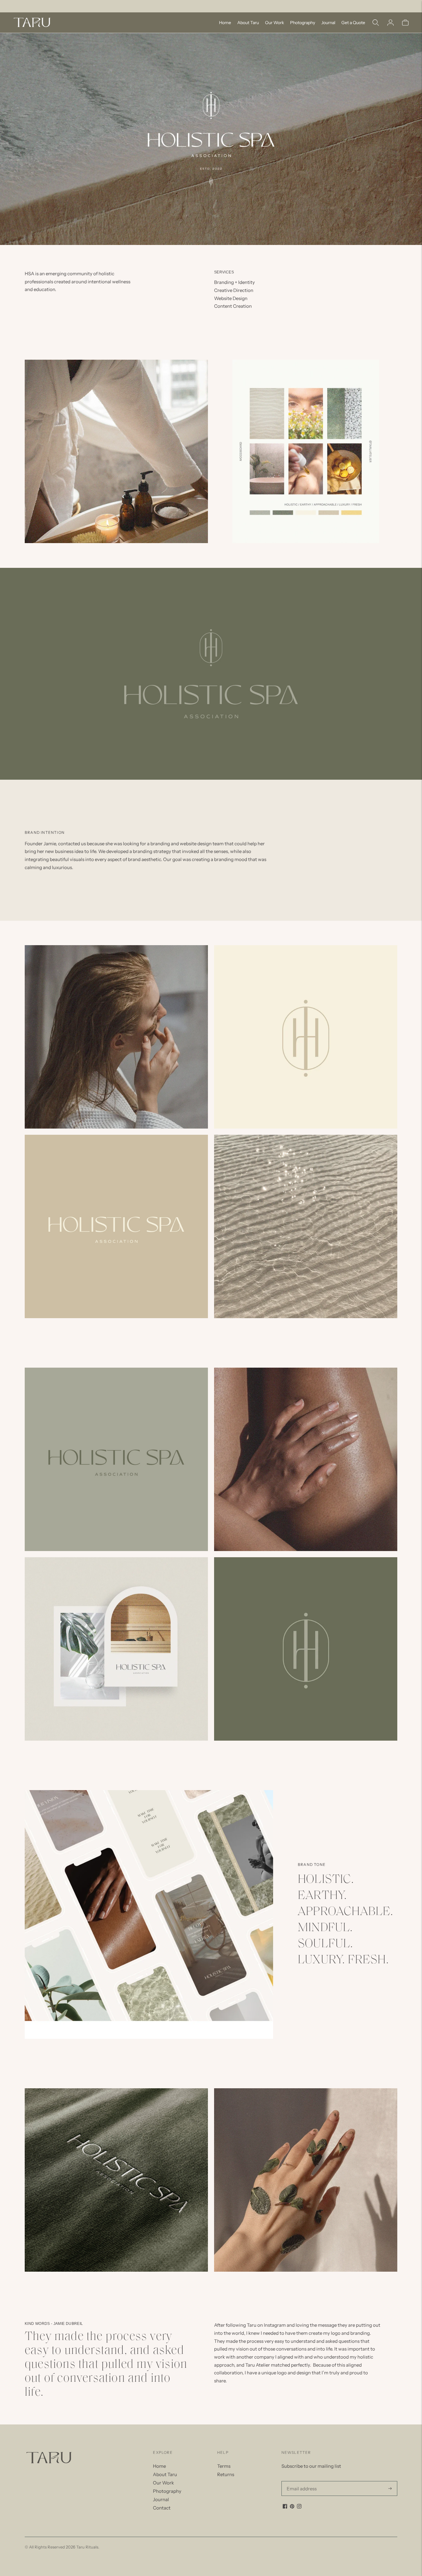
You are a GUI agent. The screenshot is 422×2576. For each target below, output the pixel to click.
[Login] (390, 23)
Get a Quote (353, 23)
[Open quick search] (376, 23)
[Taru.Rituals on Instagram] (299, 2507)
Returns (226, 2474)
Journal (328, 23)
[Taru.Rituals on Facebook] (285, 2507)
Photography (303, 23)
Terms (224, 2466)
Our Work (274, 23)
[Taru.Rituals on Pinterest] (292, 2507)
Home (225, 23)
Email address (300, 2481)
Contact (162, 2508)
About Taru (248, 23)
